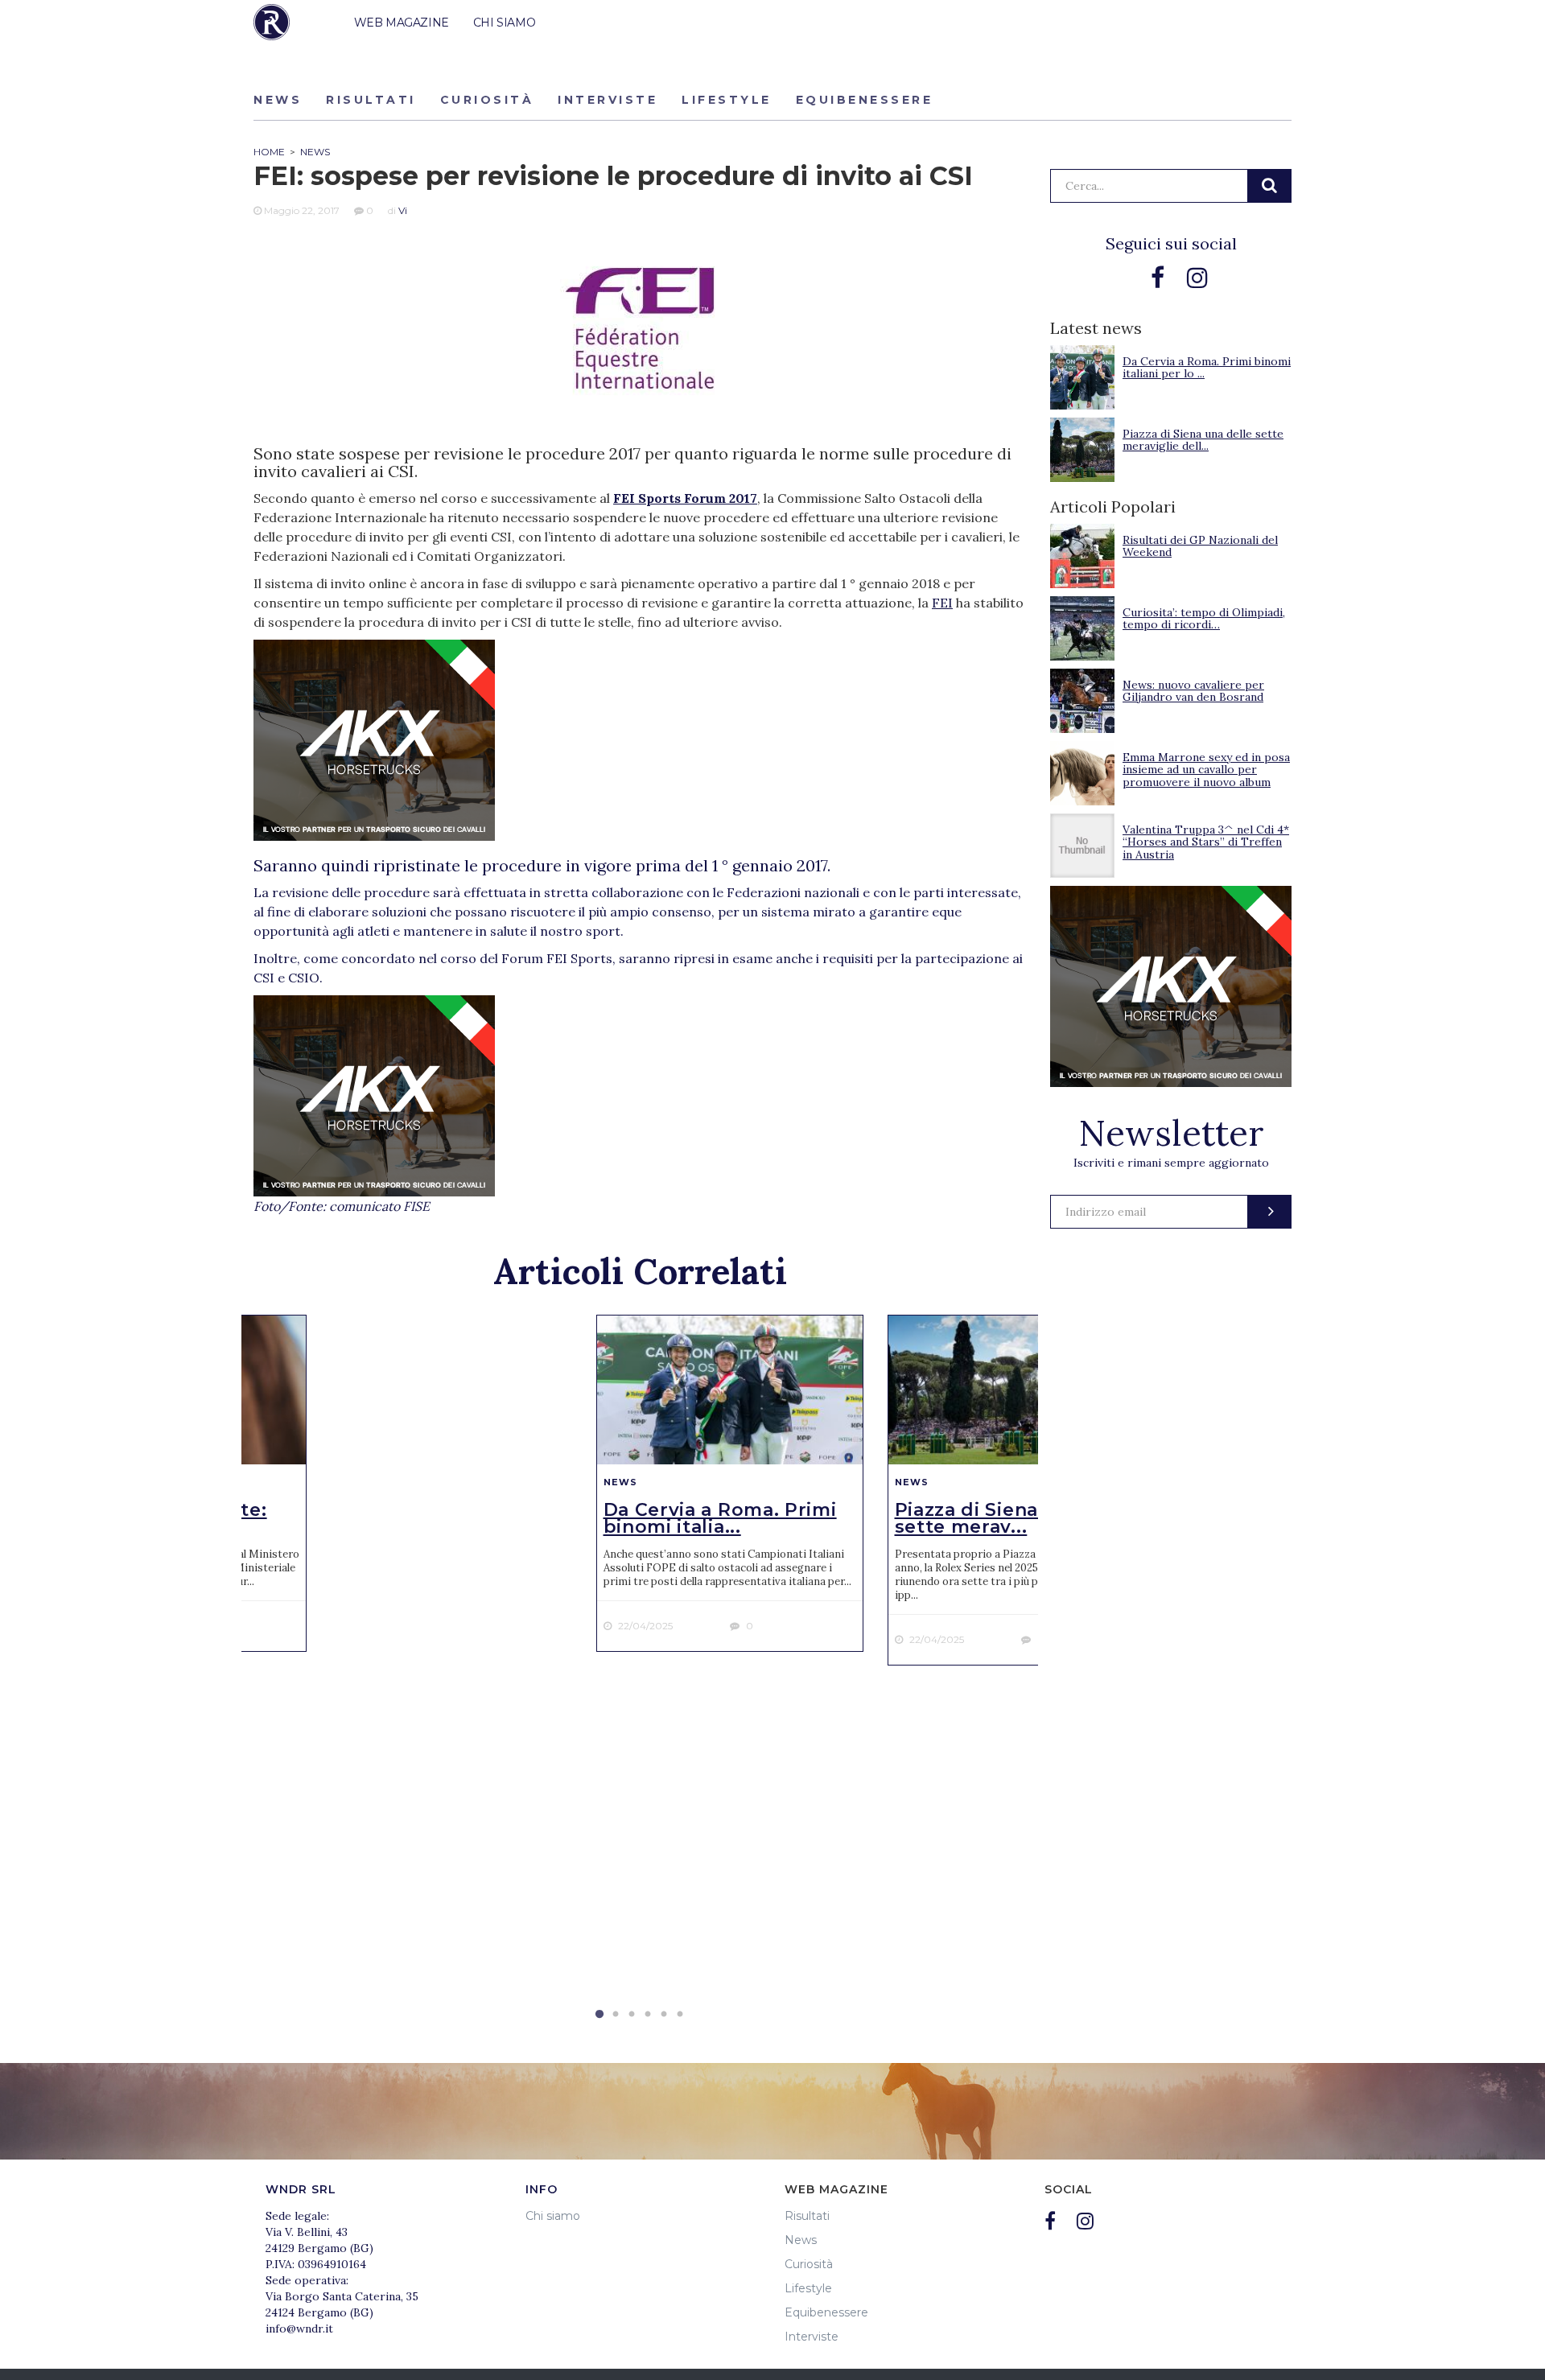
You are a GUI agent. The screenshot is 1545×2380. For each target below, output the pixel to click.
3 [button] (632, 2015)
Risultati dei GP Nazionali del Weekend (1200, 546)
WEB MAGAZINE (402, 23)
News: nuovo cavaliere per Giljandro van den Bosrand (1193, 691)
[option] (730, 1483)
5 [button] (664, 2015)
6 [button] (680, 2015)
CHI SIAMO (504, 23)
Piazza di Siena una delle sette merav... (1016, 1518)
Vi (403, 210)
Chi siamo (553, 2216)
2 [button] (616, 2015)
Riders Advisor (272, 22)
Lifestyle (727, 100)
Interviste (608, 100)
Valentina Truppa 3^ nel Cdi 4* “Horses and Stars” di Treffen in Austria (1206, 842)
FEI (942, 603)
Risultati (371, 100)
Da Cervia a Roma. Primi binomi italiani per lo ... (1207, 367)
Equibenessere (865, 100)
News (278, 100)
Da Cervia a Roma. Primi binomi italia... (720, 1518)
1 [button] (599, 2015)
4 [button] (648, 2015)
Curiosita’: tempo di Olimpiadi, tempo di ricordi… (1204, 618)
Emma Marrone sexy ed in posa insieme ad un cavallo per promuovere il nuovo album (1206, 770)
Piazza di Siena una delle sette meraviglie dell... (1203, 440)
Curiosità (487, 100)
